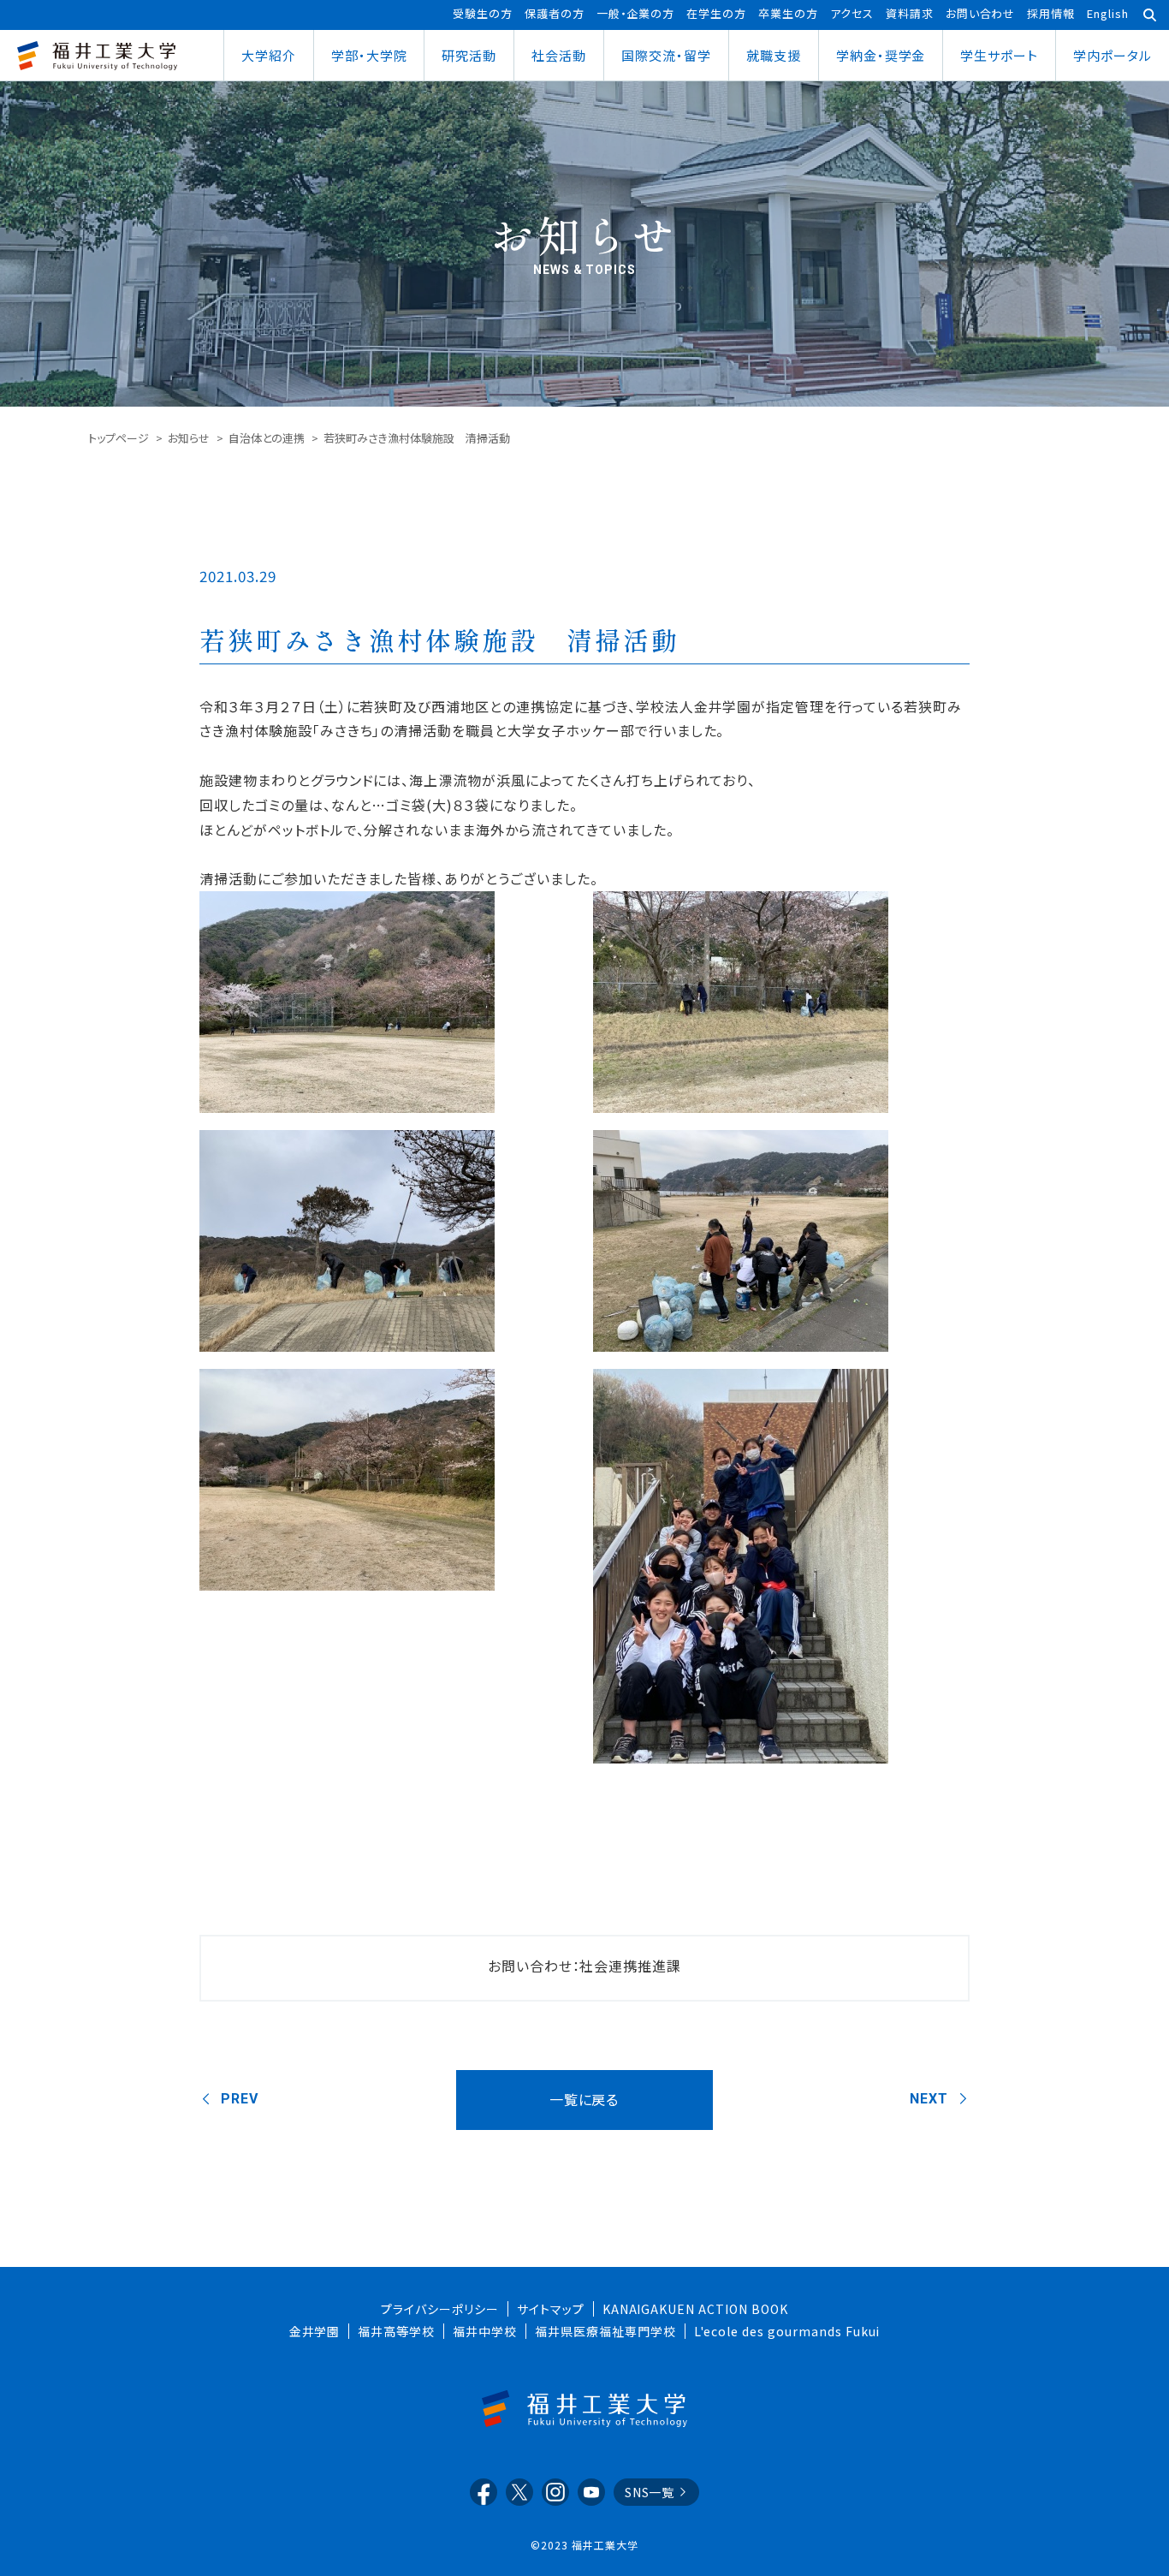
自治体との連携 (267, 438)
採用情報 (1051, 13)
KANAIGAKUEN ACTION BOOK (695, 2309)
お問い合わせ (981, 13)
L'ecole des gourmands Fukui (787, 2331)
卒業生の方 (788, 13)
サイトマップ (551, 2309)
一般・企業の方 (636, 13)
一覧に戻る (584, 2099)
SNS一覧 (650, 2492)
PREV (240, 2099)
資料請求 (910, 13)
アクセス (852, 13)
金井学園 (315, 2331)
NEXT (929, 2099)
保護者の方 (555, 13)
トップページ (119, 438)
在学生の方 (716, 13)
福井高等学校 (396, 2331)
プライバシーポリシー (440, 2309)
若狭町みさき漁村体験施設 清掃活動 (439, 640)
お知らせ (189, 438)
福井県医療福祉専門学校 (605, 2331)
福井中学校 (485, 2331)
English (1108, 13)
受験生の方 (483, 13)
